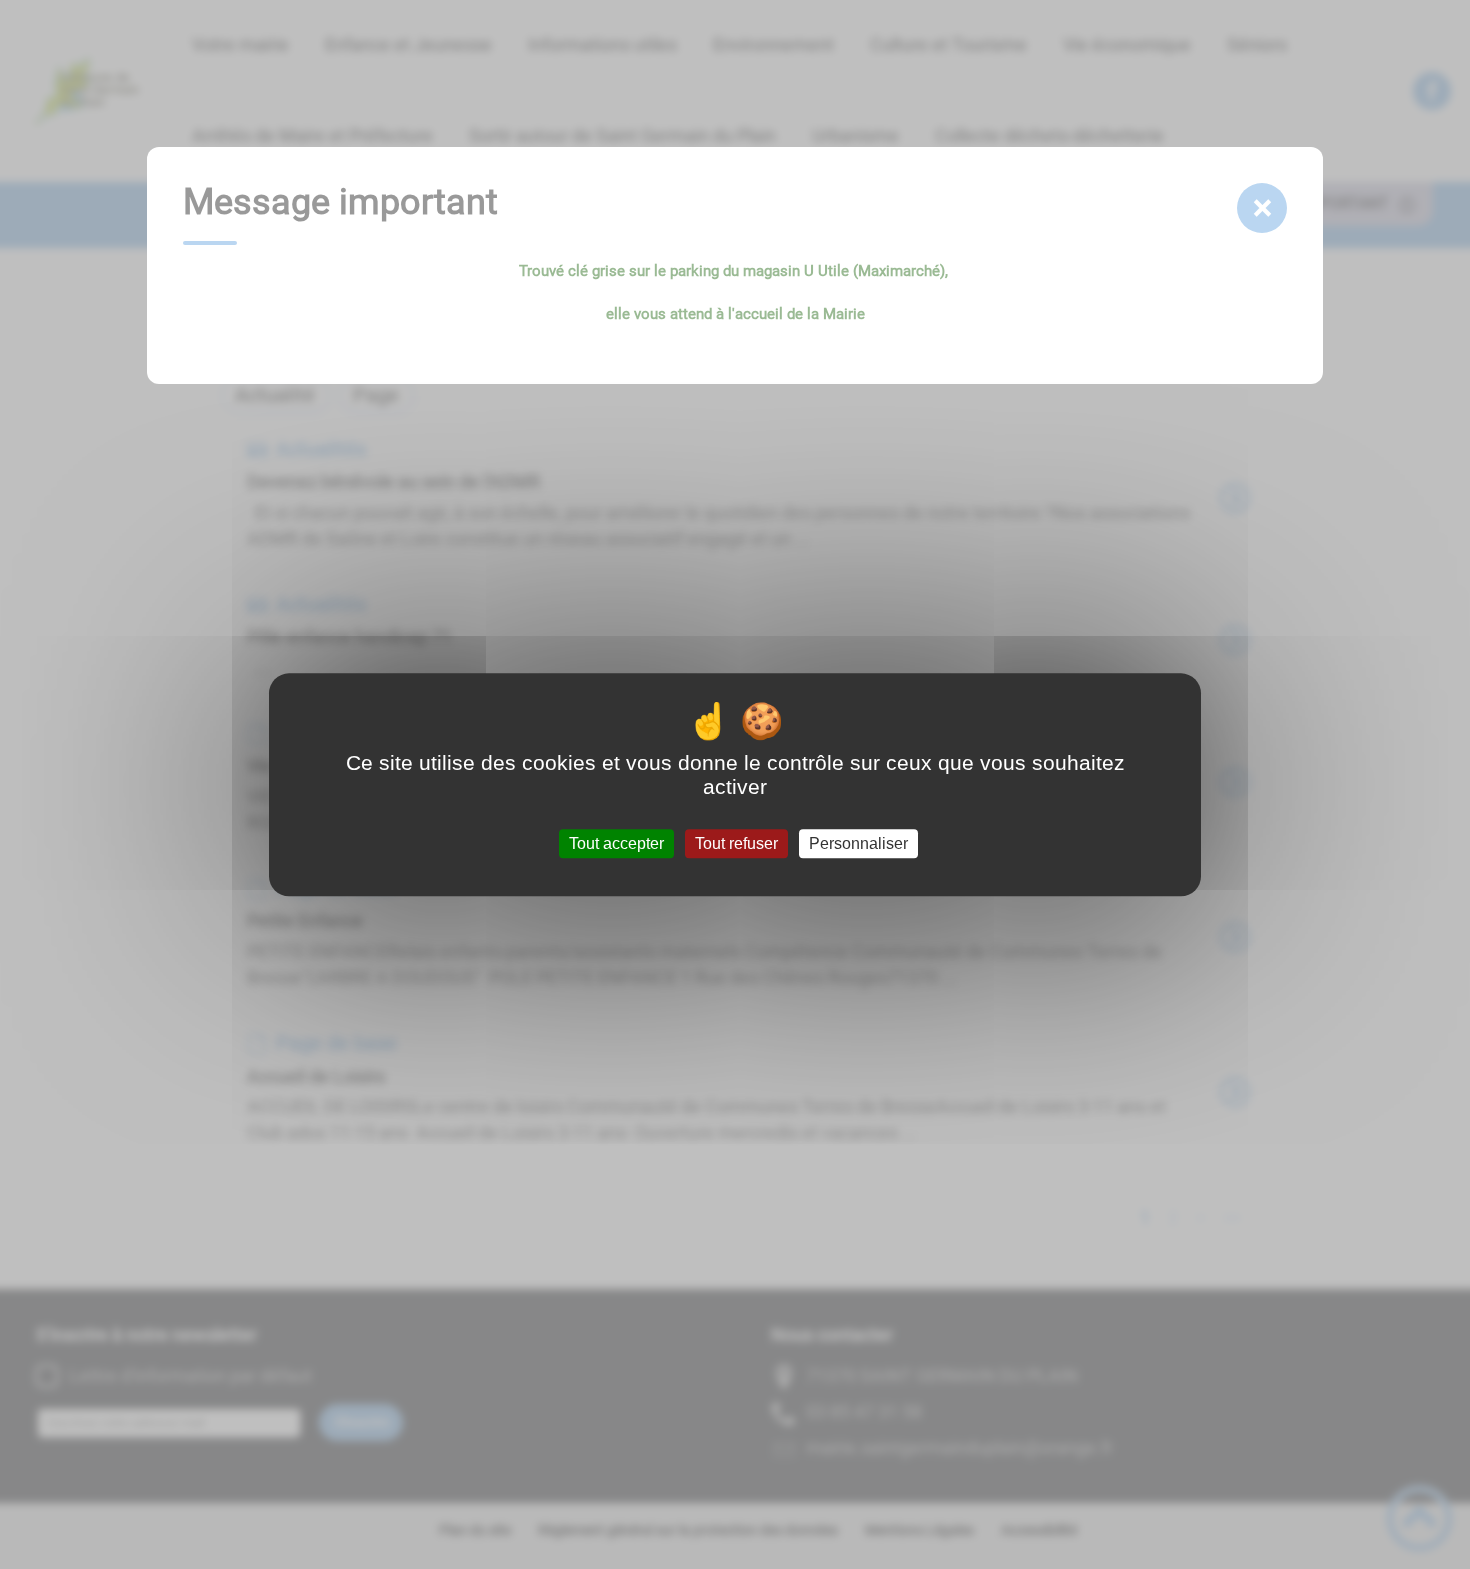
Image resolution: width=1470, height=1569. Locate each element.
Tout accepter (616, 843)
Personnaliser (858, 843)
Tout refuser (736, 843)
